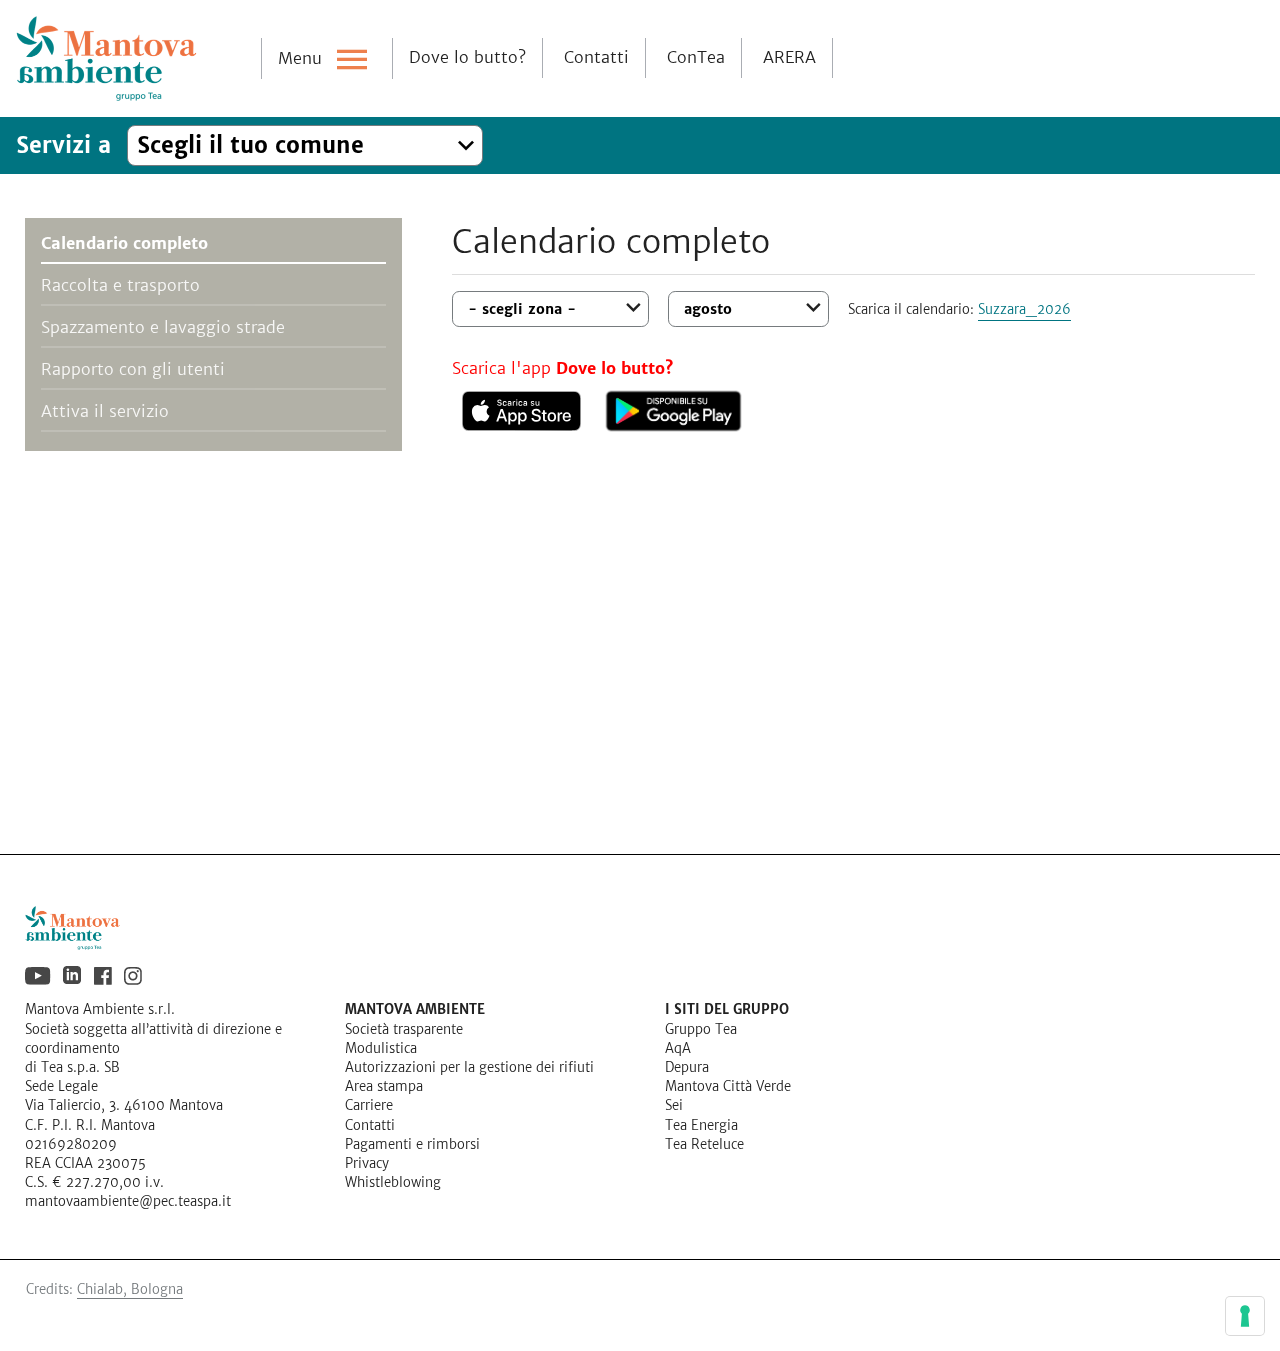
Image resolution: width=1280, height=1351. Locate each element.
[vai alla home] (640, 928)
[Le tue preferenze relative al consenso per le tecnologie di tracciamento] (1245, 1316)
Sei (674, 1106)
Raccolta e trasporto (120, 285)
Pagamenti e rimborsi (412, 1145)
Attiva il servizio (105, 411)
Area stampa (384, 1087)
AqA (678, 1049)
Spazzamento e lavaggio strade (163, 327)
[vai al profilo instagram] (133, 975)
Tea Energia (701, 1126)
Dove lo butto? (467, 57)
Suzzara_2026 (1024, 310)
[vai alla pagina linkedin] (72, 975)
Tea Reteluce (704, 1145)
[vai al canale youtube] (38, 975)
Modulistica (381, 1049)
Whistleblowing (393, 1183)
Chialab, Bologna (130, 1290)
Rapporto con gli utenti (133, 369)
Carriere (369, 1106)
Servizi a (63, 145)
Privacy (367, 1164)
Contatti (596, 57)
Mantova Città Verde (728, 1087)
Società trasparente (404, 1030)
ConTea (696, 57)
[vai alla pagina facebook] (103, 975)
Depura (687, 1068)
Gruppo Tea (701, 1030)
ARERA (789, 57)
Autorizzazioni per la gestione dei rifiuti (469, 1068)
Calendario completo (124, 243)
